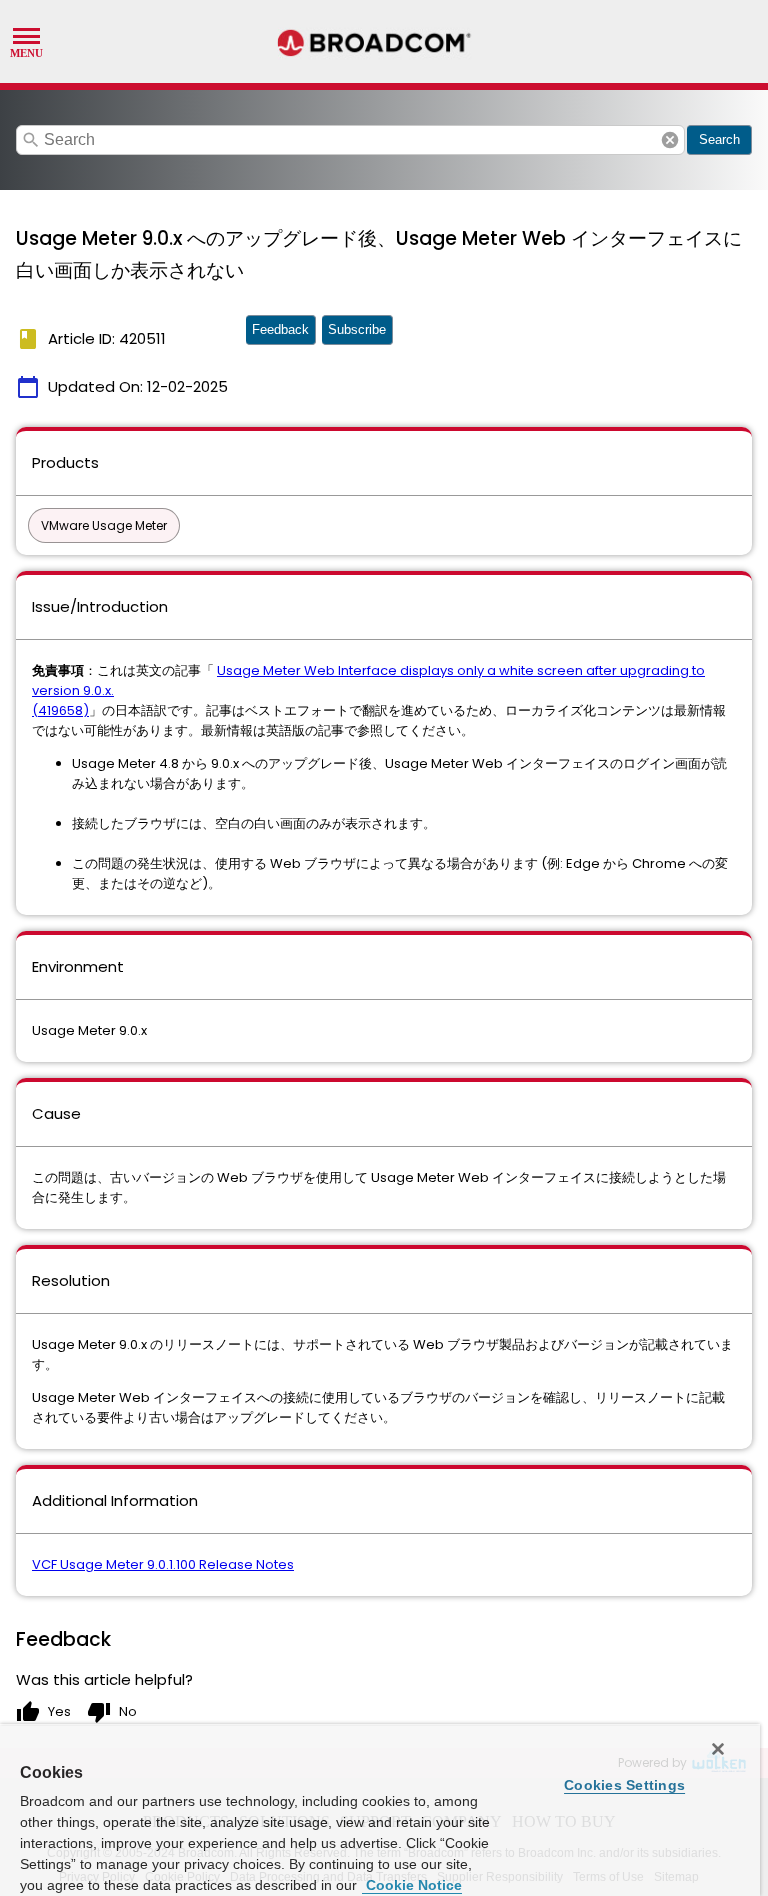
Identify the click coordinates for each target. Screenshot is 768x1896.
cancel (670, 140)
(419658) (60, 710)
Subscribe (357, 329)
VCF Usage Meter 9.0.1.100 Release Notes (163, 1564)
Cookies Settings (624, 1785)
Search (719, 139)
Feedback (280, 329)
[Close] (718, 1749)
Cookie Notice (412, 1885)
